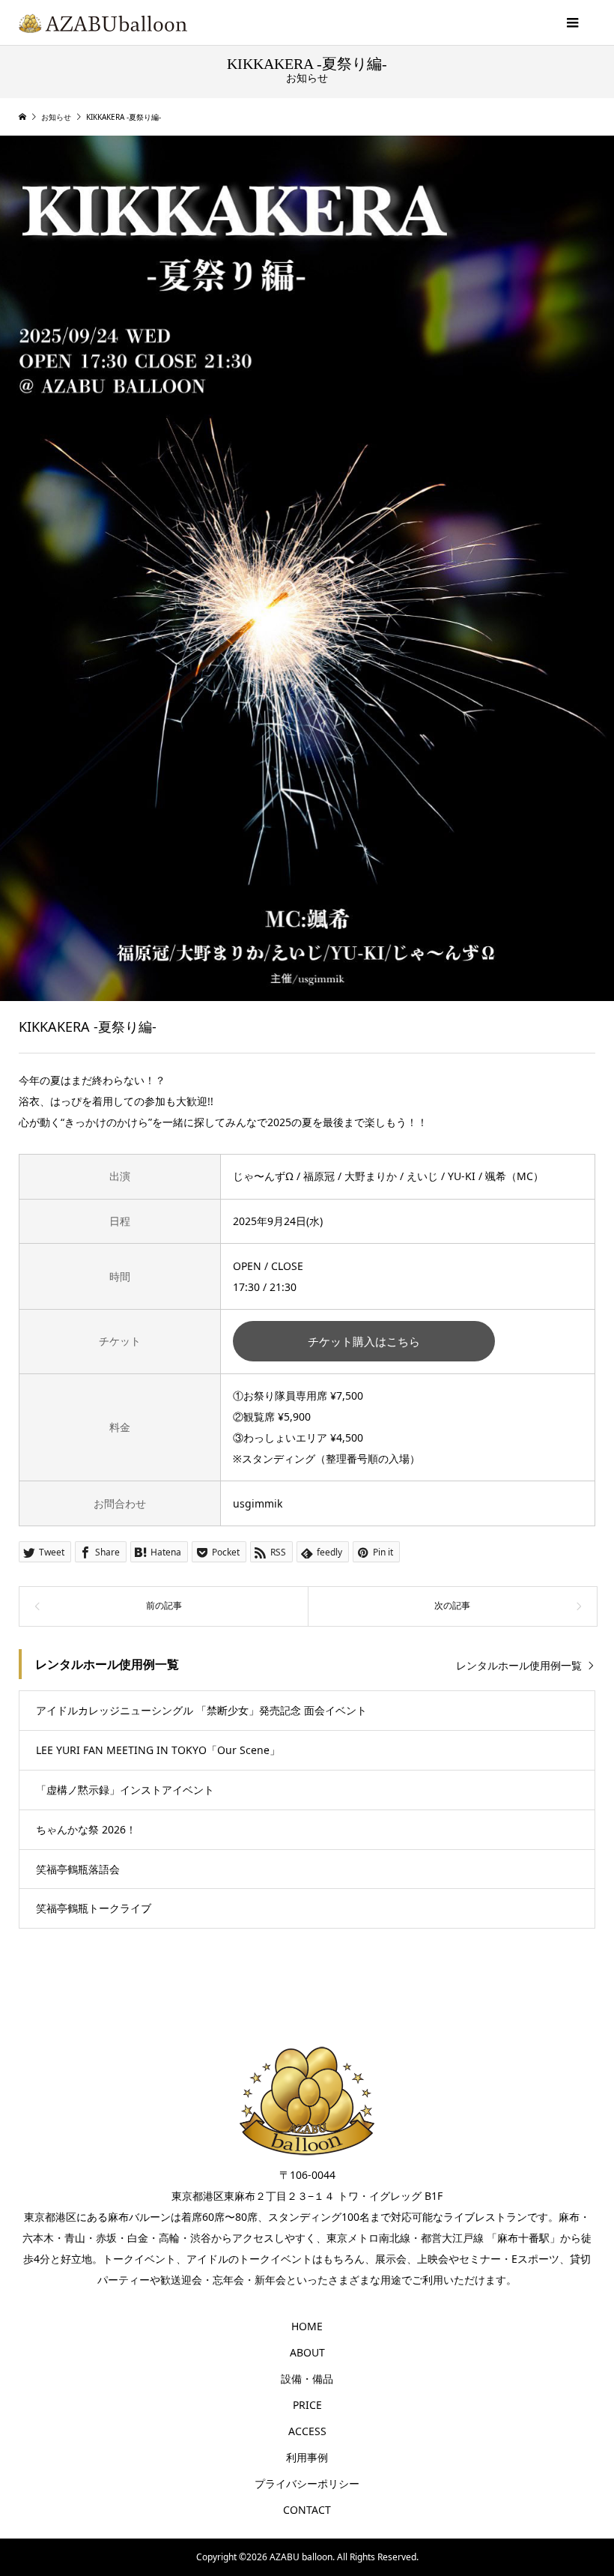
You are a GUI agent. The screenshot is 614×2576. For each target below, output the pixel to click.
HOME (307, 2326)
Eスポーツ (535, 2259)
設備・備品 (307, 2379)
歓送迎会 (181, 2280)
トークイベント (139, 2259)
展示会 (391, 2259)
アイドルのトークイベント (249, 2259)
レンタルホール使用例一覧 (519, 1665)
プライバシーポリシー (307, 2483)
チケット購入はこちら (364, 1342)
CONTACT (307, 2510)
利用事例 (307, 2457)
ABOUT (307, 2352)
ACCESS (307, 2431)
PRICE (307, 2405)
